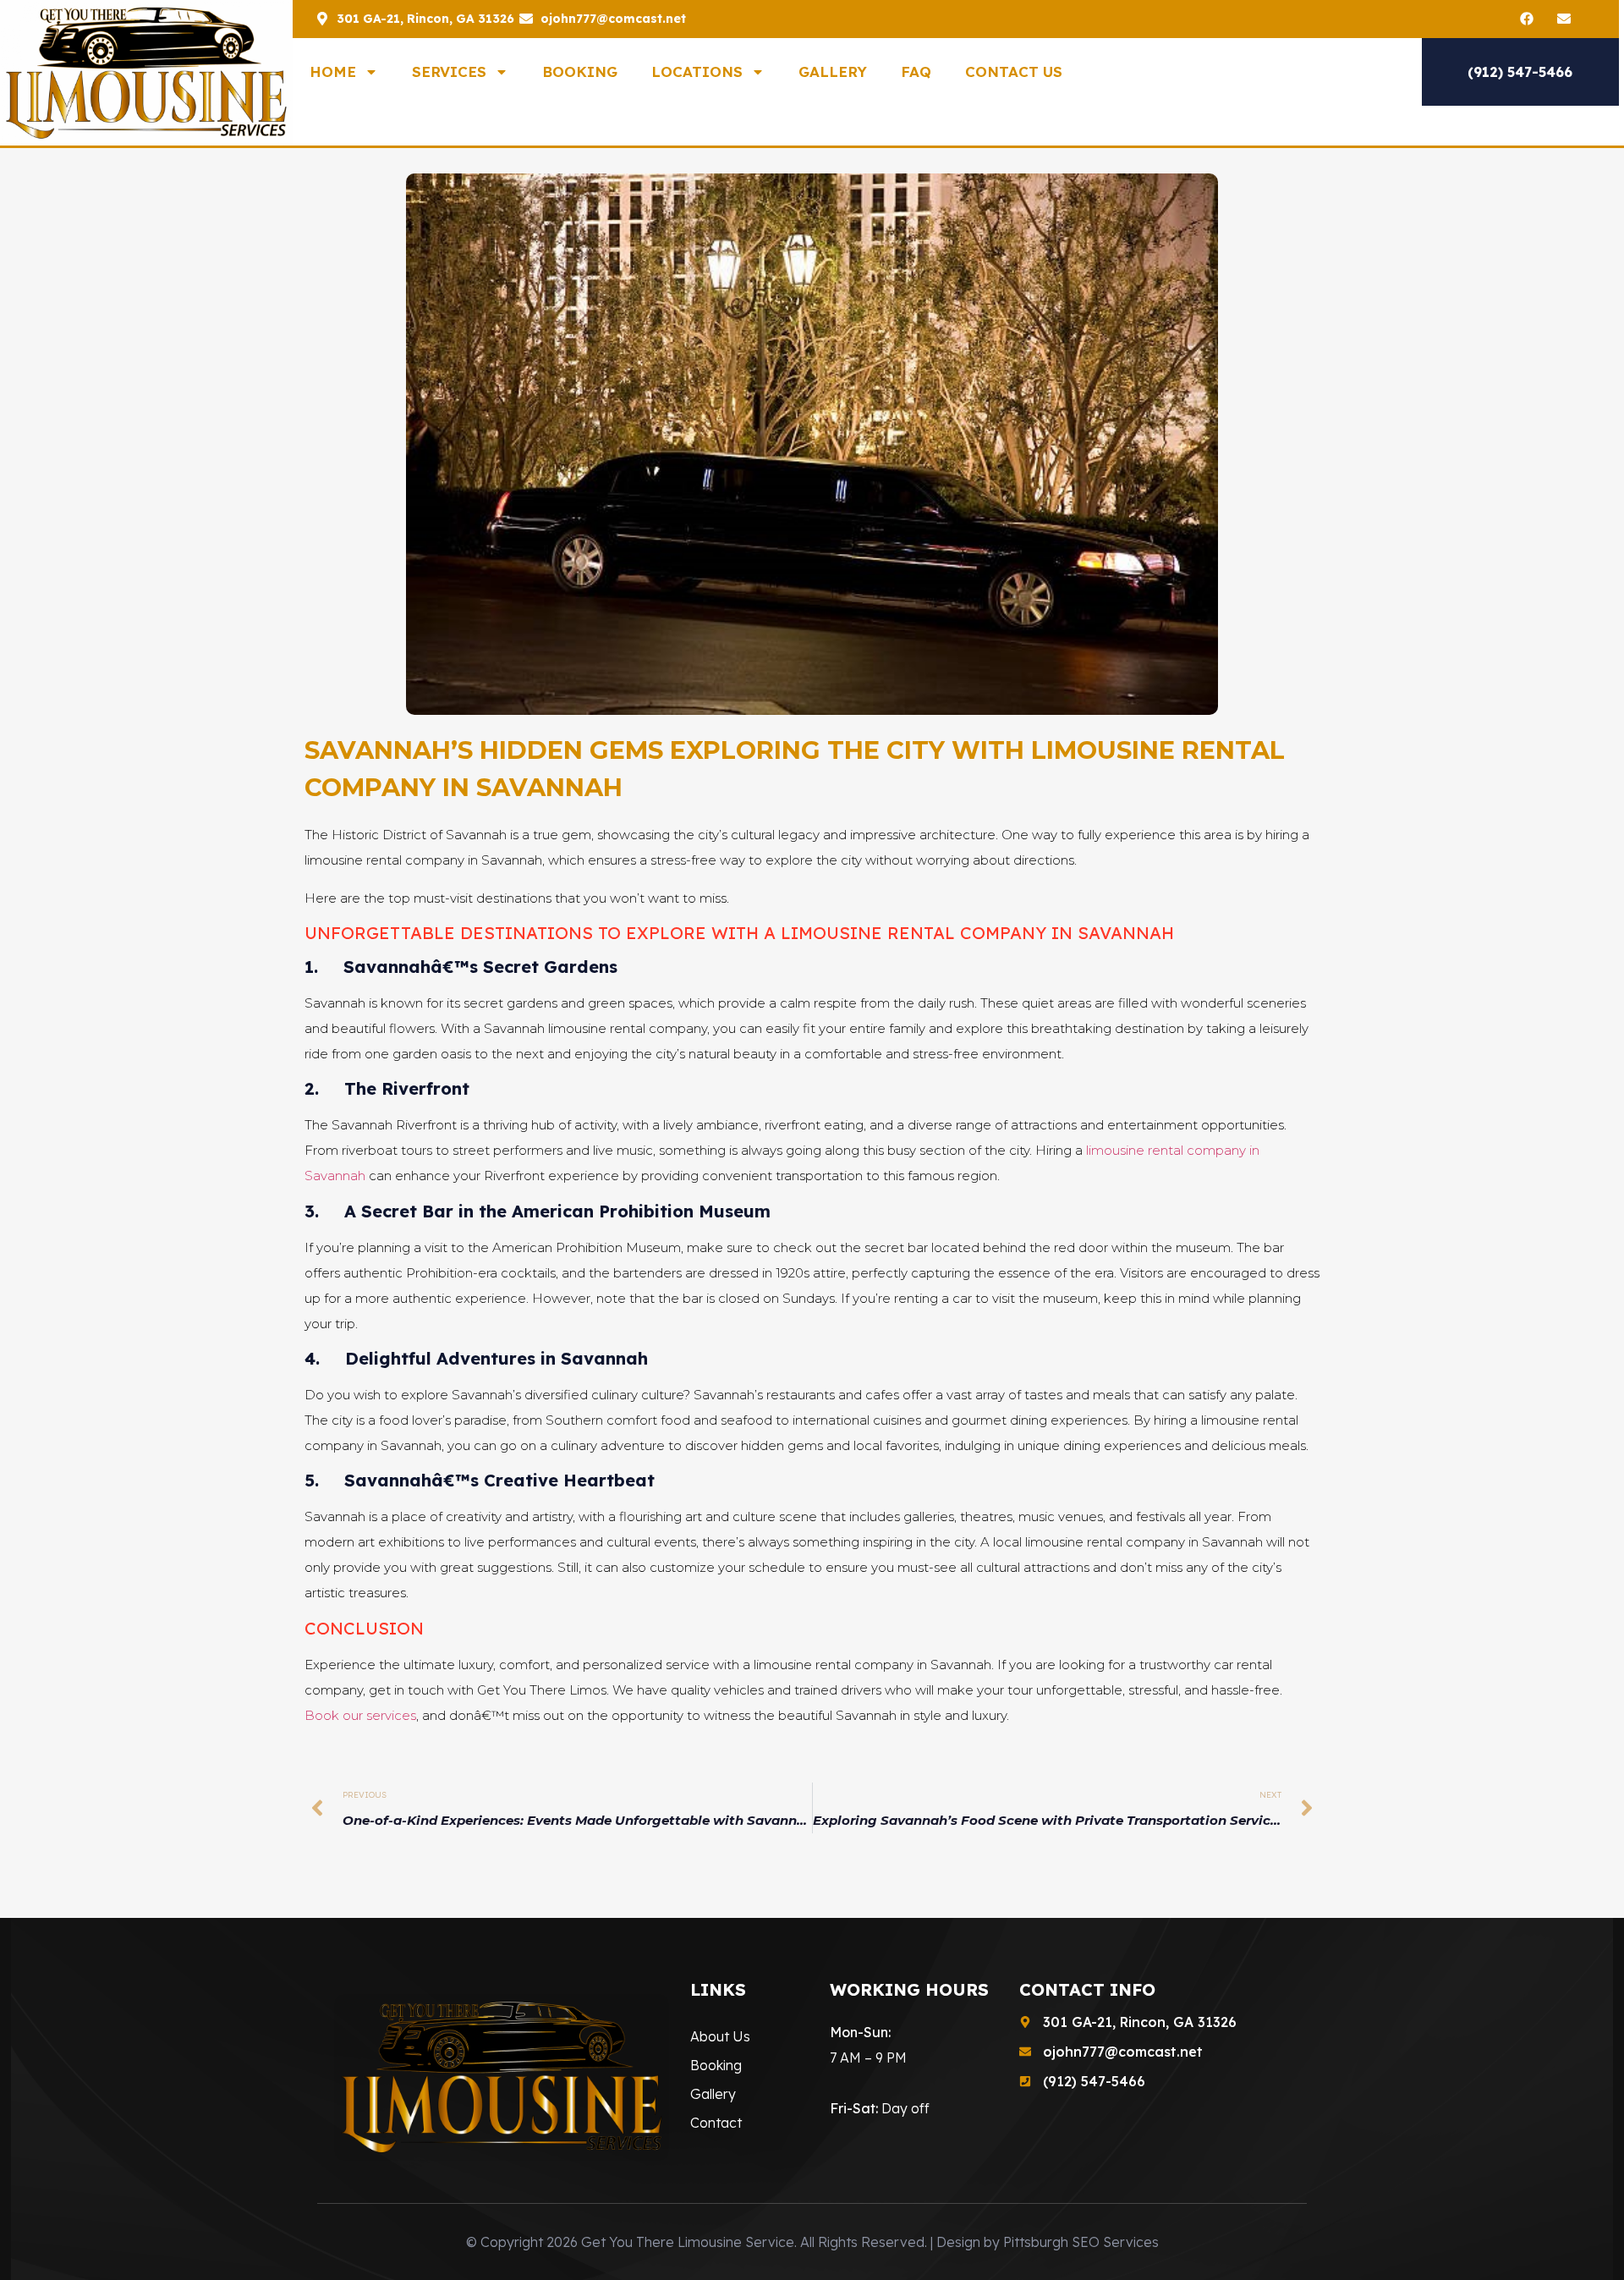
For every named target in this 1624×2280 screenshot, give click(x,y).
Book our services (360, 1715)
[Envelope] (1564, 19)
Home (333, 71)
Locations (697, 71)
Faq (916, 71)
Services (449, 71)
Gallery (833, 71)
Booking (580, 71)
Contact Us (1014, 71)
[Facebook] (1527, 19)
